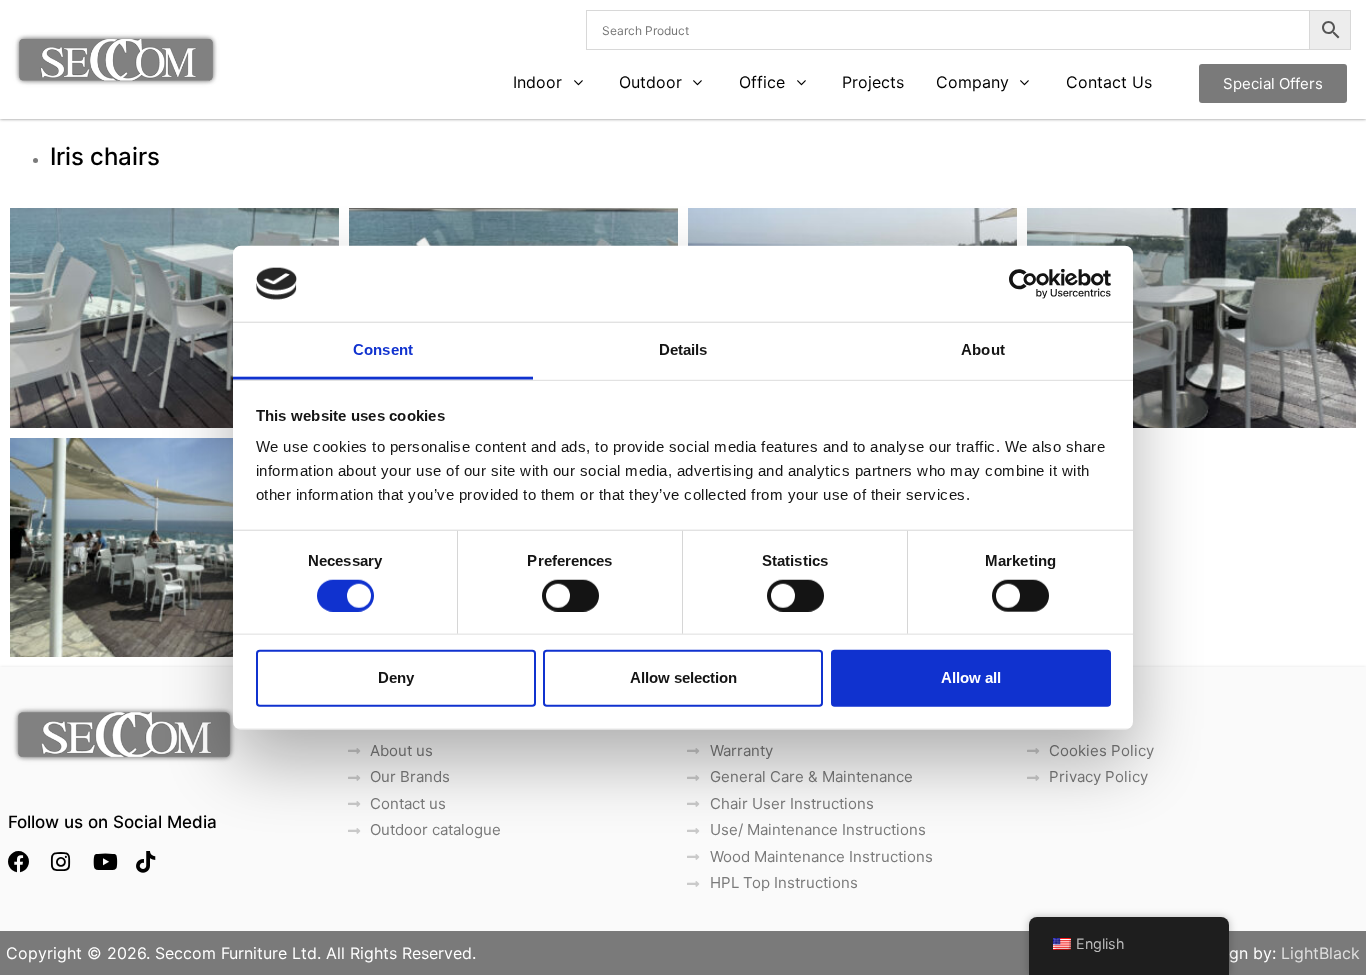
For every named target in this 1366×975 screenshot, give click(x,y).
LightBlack (1320, 953)
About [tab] (983, 349)
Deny (396, 677)
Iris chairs (108, 156)
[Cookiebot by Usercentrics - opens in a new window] (1023, 284)
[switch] (570, 595)
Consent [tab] (383, 349)
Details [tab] (683, 349)
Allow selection (683, 677)
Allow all (971, 677)
